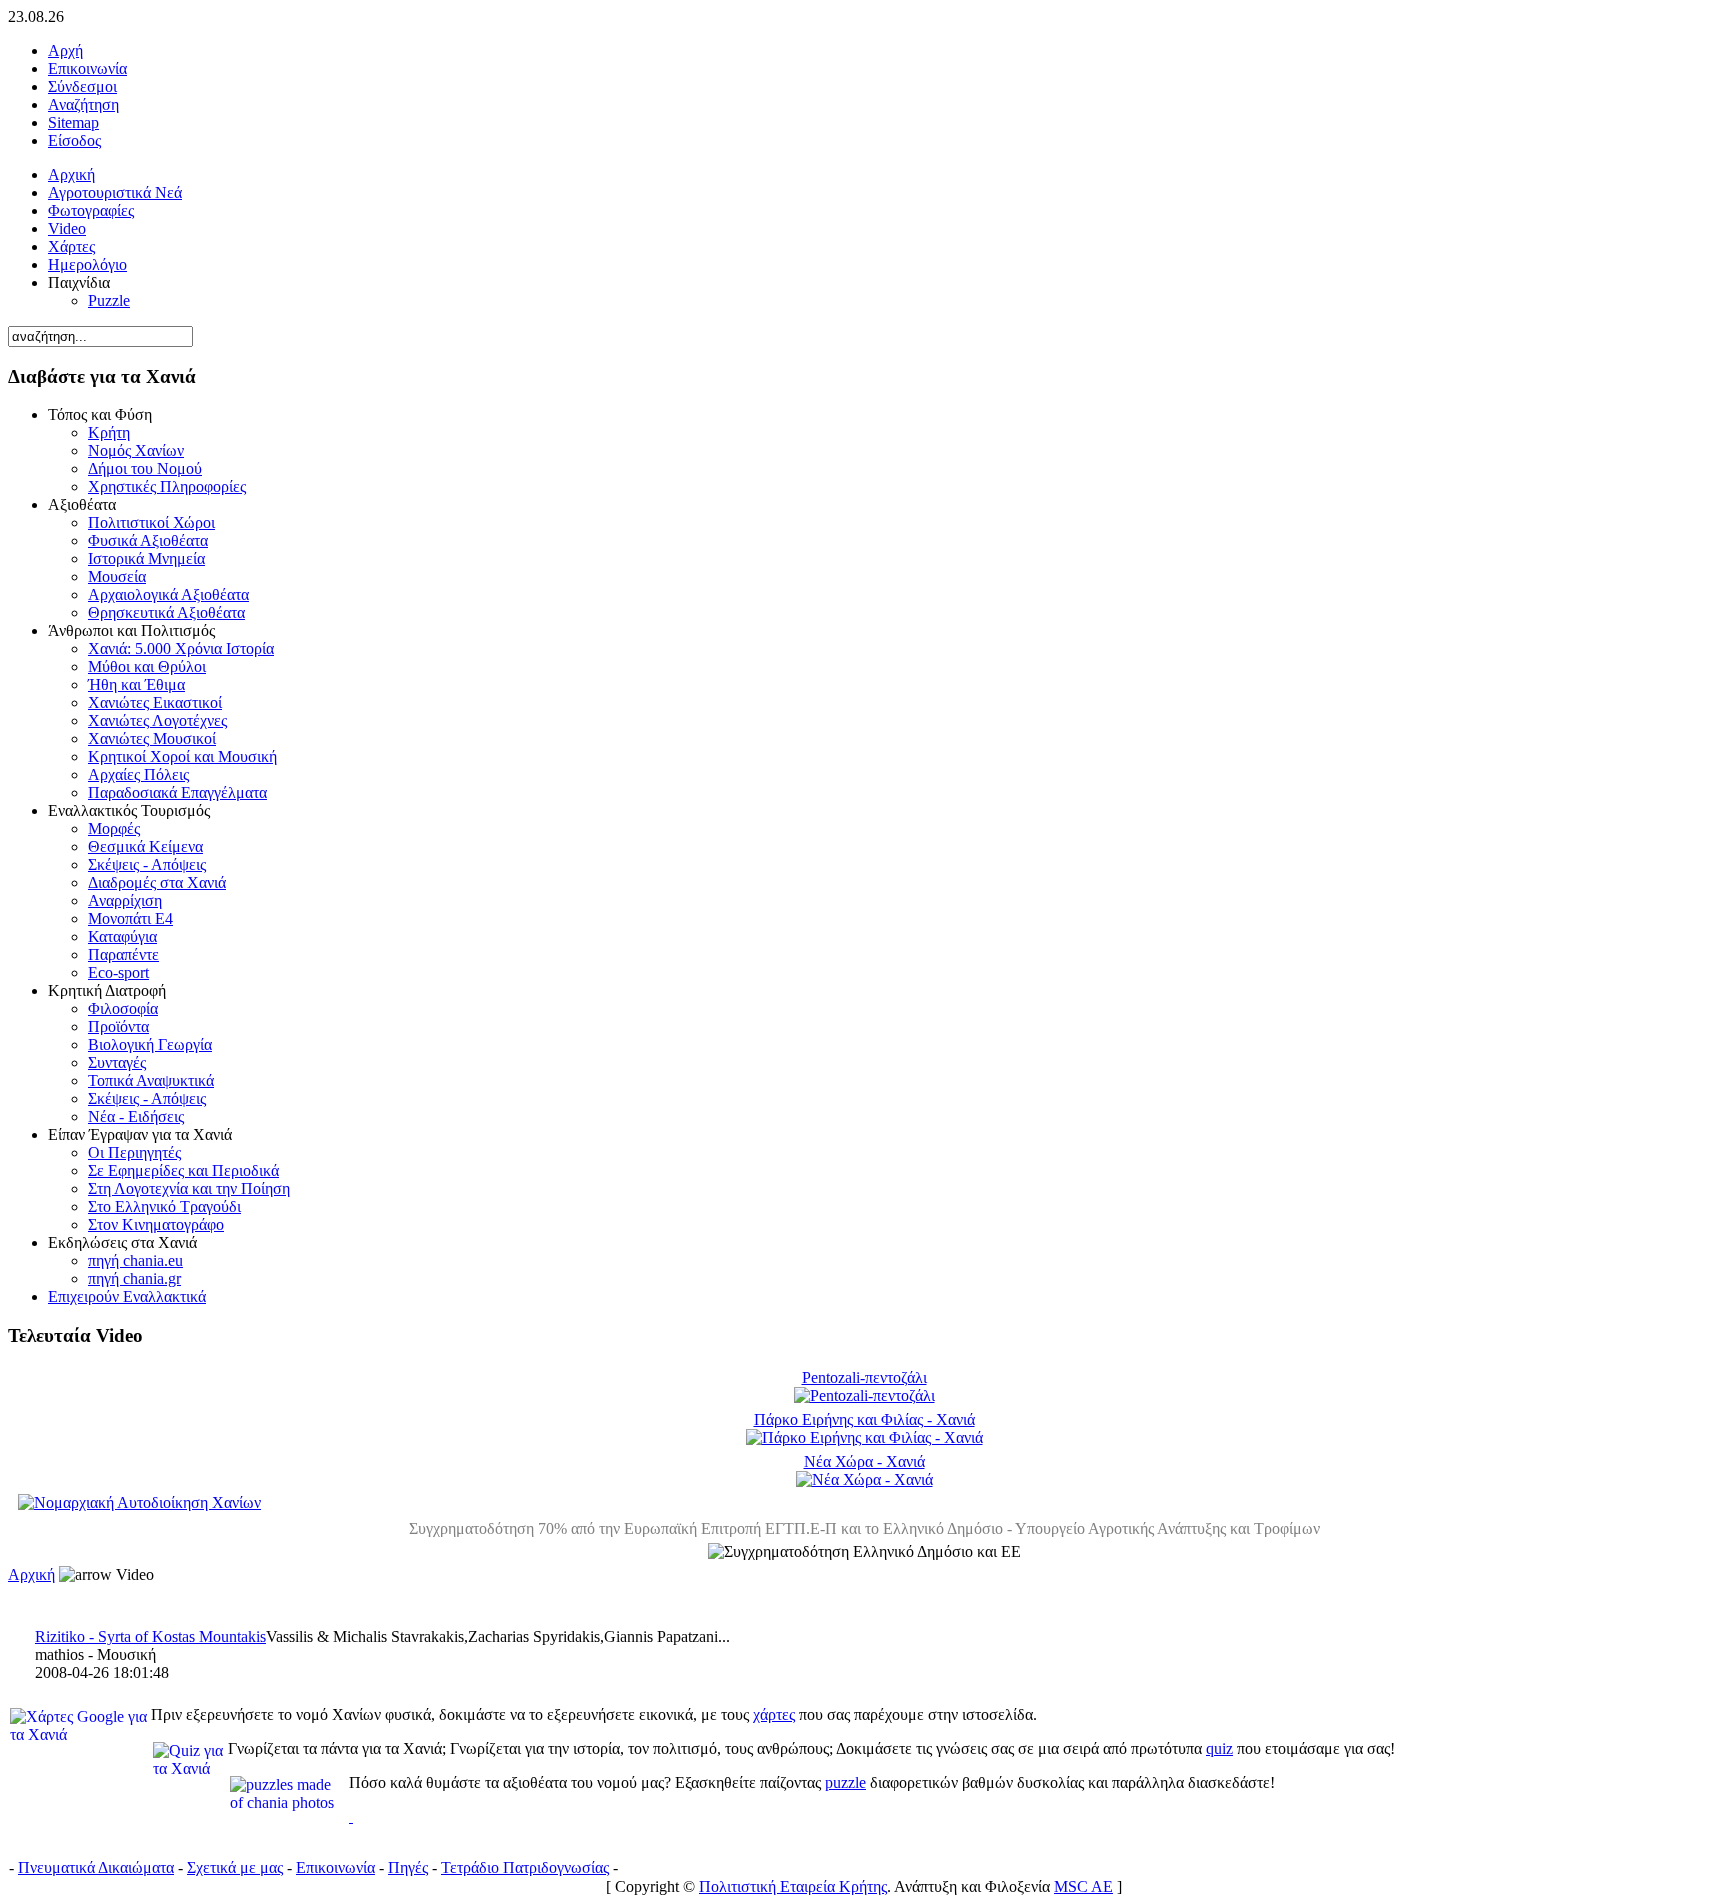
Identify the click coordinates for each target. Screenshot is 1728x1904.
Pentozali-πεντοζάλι (864, 1377)
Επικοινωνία (87, 68)
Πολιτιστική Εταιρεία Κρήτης (793, 1886)
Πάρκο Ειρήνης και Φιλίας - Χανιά (864, 1419)
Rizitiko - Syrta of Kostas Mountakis (150, 1636)
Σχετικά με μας (235, 1867)
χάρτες (774, 1714)
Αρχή (65, 50)
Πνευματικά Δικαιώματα (96, 1867)
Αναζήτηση (83, 104)
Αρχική (31, 1574)
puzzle (845, 1782)
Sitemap (73, 122)
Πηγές (408, 1867)
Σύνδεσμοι (82, 86)
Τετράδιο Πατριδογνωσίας (525, 1867)
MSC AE (1083, 1886)
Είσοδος (74, 140)
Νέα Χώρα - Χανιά (864, 1461)
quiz (1219, 1748)
